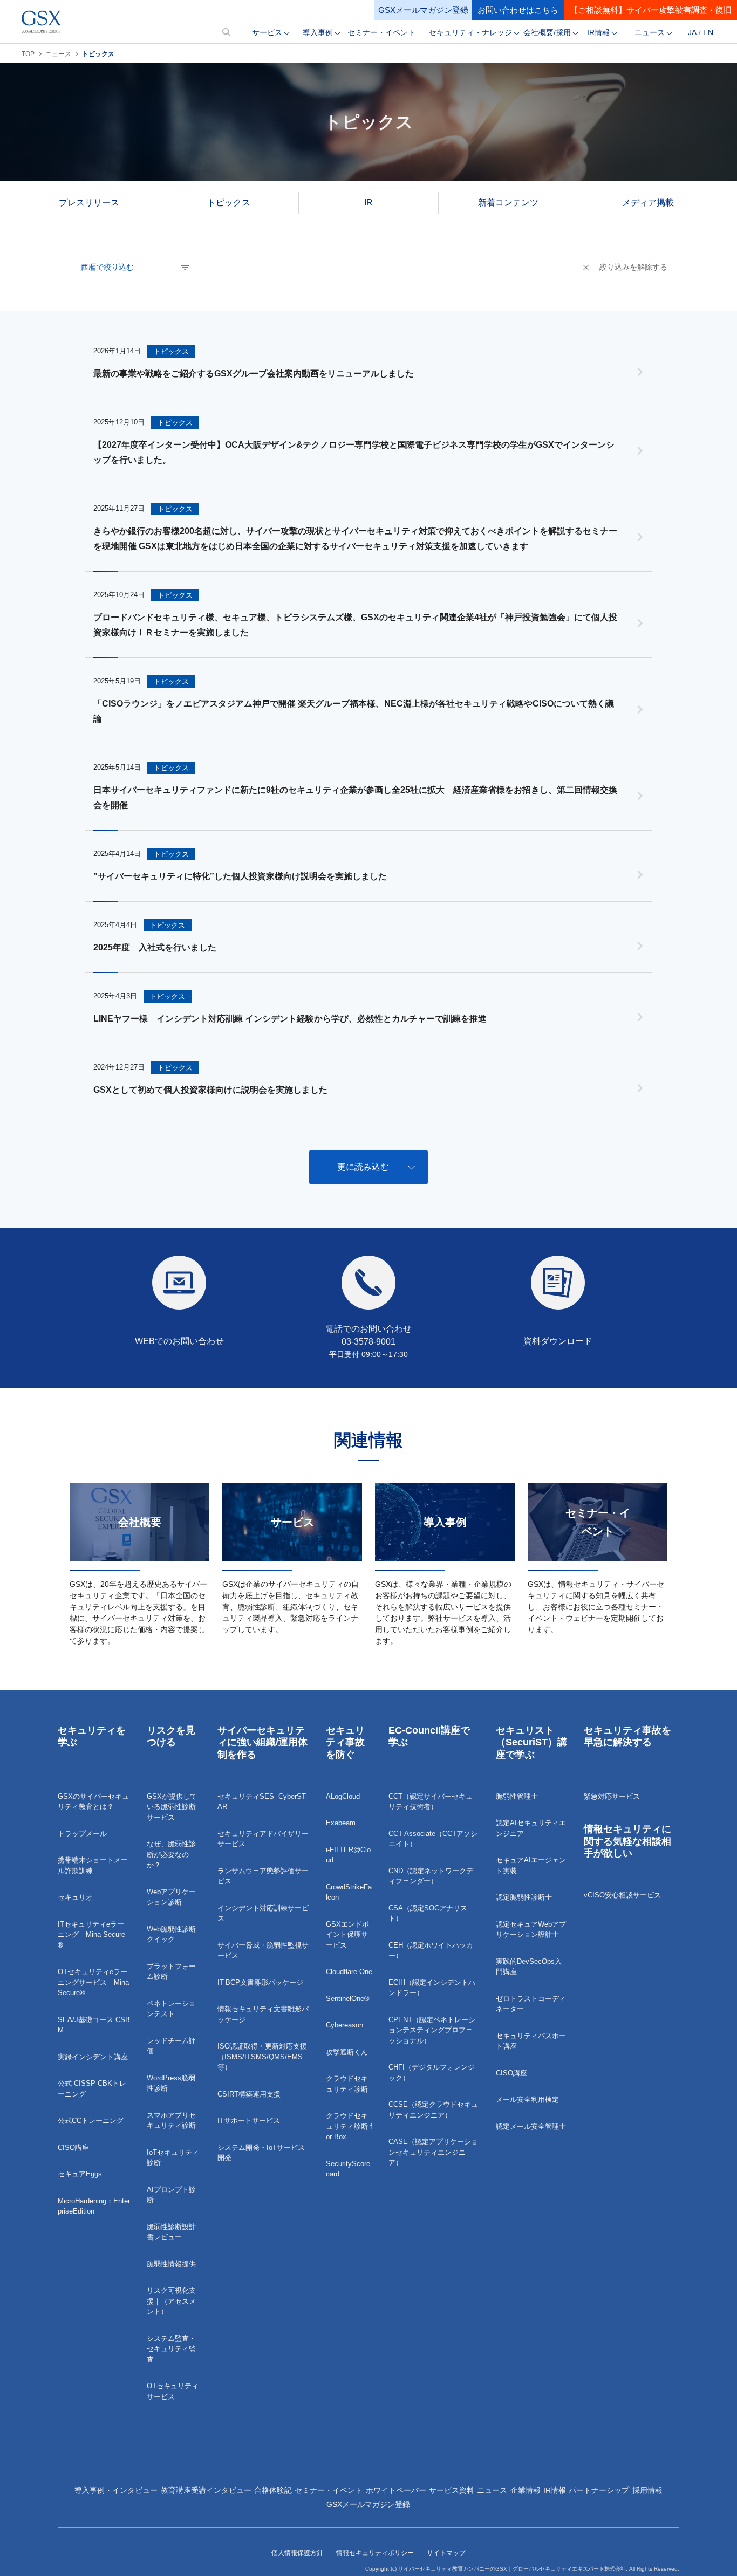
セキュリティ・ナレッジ (470, 32)
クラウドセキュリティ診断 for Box (349, 2126)
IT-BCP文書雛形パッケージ (260, 1982)
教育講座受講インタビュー (206, 2490)
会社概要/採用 (547, 32)
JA (692, 32)
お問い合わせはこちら (518, 10)
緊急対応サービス (612, 1796)
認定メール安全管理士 (531, 2126)
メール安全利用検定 (527, 2099)
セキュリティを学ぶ (92, 1736)
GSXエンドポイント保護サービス (347, 1935)
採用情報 (647, 2490)
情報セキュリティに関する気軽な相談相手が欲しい (627, 1841)
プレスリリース (89, 203)
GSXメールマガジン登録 (423, 10)
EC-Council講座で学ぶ (429, 1736)
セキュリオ (75, 1897)
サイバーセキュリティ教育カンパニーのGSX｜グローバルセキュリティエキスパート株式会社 (512, 2569)
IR (368, 203)
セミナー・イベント (381, 32)
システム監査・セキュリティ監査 (171, 2349)
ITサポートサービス (249, 2121)
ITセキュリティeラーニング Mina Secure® (91, 1935)
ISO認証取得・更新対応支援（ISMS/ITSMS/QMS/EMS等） (262, 2057)
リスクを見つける (171, 1736)
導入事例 (318, 32)
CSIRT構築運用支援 (249, 2094)
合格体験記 (273, 2490)
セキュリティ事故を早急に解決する (627, 1736)
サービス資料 (452, 2490)
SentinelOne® (348, 1999)
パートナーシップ (599, 2490)
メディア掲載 (648, 203)
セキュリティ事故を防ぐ (345, 1742)
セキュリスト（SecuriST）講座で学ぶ (531, 1742)
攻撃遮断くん (347, 2052)
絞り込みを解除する (633, 267)
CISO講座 (73, 2147)
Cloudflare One (349, 1972)
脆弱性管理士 (517, 1796)
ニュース (650, 32)
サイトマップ (446, 2553)
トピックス (229, 203)
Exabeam (341, 1823)
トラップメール (82, 1834)
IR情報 (598, 32)
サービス (267, 32)
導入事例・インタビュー (116, 2490)
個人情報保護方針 (297, 2553)
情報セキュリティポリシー (375, 2553)
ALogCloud (343, 1796)
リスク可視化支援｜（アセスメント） (171, 2301)
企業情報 (526, 2490)
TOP (28, 54)
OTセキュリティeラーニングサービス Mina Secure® (93, 1982)
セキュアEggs (80, 2174)
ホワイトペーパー (396, 2490)
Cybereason (344, 2025)
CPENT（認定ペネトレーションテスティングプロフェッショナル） (432, 2030)
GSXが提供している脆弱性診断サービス (172, 1807)
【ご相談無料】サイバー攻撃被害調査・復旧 (651, 10)
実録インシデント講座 (93, 2057)
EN (708, 32)
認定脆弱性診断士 (524, 1897)
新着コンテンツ (508, 203)
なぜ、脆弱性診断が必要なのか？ (171, 1854)
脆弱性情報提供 (171, 2264)
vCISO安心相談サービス (622, 1895)
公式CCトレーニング (91, 2121)
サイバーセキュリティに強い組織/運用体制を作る (262, 1742)
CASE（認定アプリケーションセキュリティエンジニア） (433, 2152)
